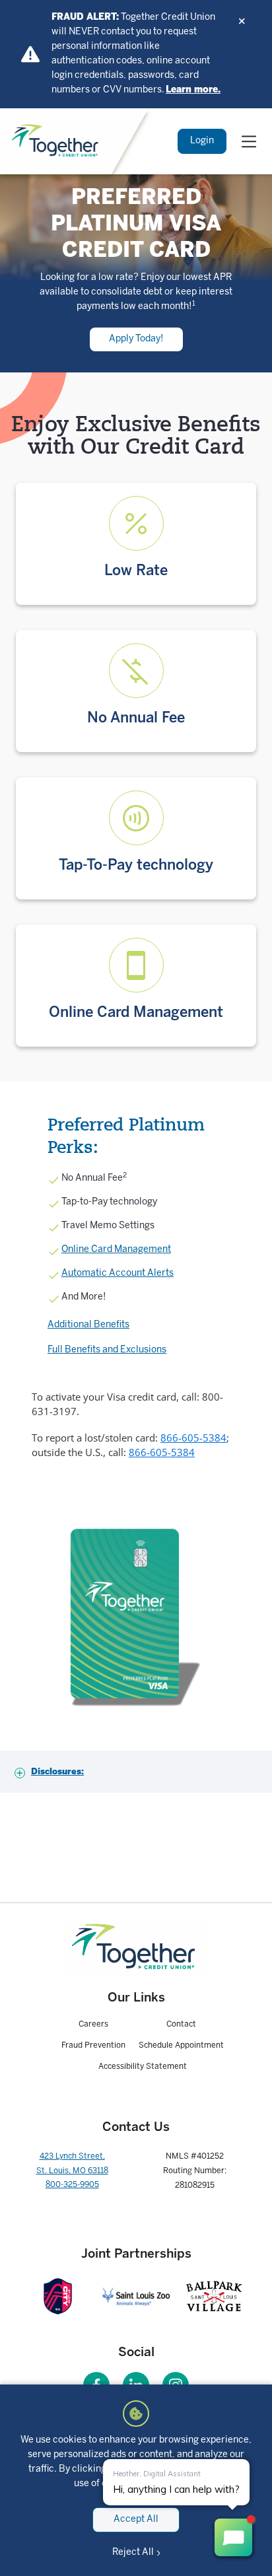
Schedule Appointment (181, 2045)
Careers (93, 2024)
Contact (181, 2024)
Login (202, 141)
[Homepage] (136, 1948)
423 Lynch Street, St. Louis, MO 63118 (72, 2164)
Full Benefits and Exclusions (107, 1350)
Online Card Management (116, 1250)
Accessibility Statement (143, 2067)
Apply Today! (136, 339)
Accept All (136, 2520)
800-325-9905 (72, 2185)
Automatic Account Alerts (118, 1273)
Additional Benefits (88, 1325)
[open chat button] (233, 2537)
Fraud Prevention (93, 2045)
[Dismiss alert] (242, 21)
